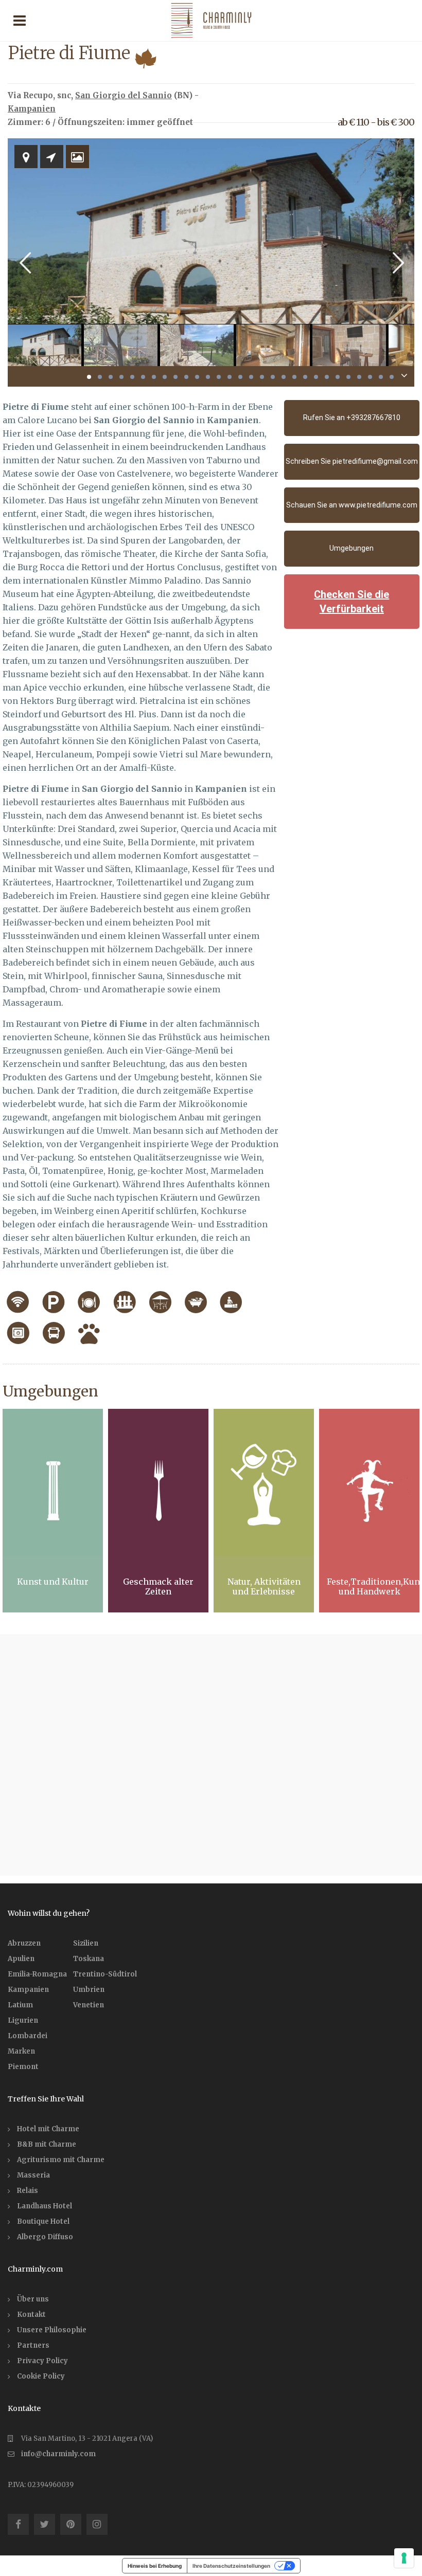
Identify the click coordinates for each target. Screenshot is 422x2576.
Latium (20, 2005)
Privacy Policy (42, 2361)
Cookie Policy (41, 2376)
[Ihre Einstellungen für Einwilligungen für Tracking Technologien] (404, 2558)
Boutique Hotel (43, 2221)
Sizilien (86, 1943)
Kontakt (31, 2315)
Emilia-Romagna (37, 1974)
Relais (28, 2191)
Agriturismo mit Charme (61, 2160)
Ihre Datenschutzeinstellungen (231, 2566)
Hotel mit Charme (48, 2129)
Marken (21, 2051)
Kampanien (32, 109)
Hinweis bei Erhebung (155, 2566)
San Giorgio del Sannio (124, 95)
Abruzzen (24, 1943)
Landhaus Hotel (45, 2206)
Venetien (89, 2005)
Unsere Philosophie (52, 2330)
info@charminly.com (58, 2454)
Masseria (33, 2175)
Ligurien (23, 2020)
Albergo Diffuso (45, 2237)
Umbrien (89, 1990)
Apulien (21, 1959)
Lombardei (28, 2036)
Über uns (33, 2299)
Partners (33, 2345)
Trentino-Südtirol (105, 1974)
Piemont (23, 2067)
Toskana (89, 1959)
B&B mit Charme (47, 2144)
